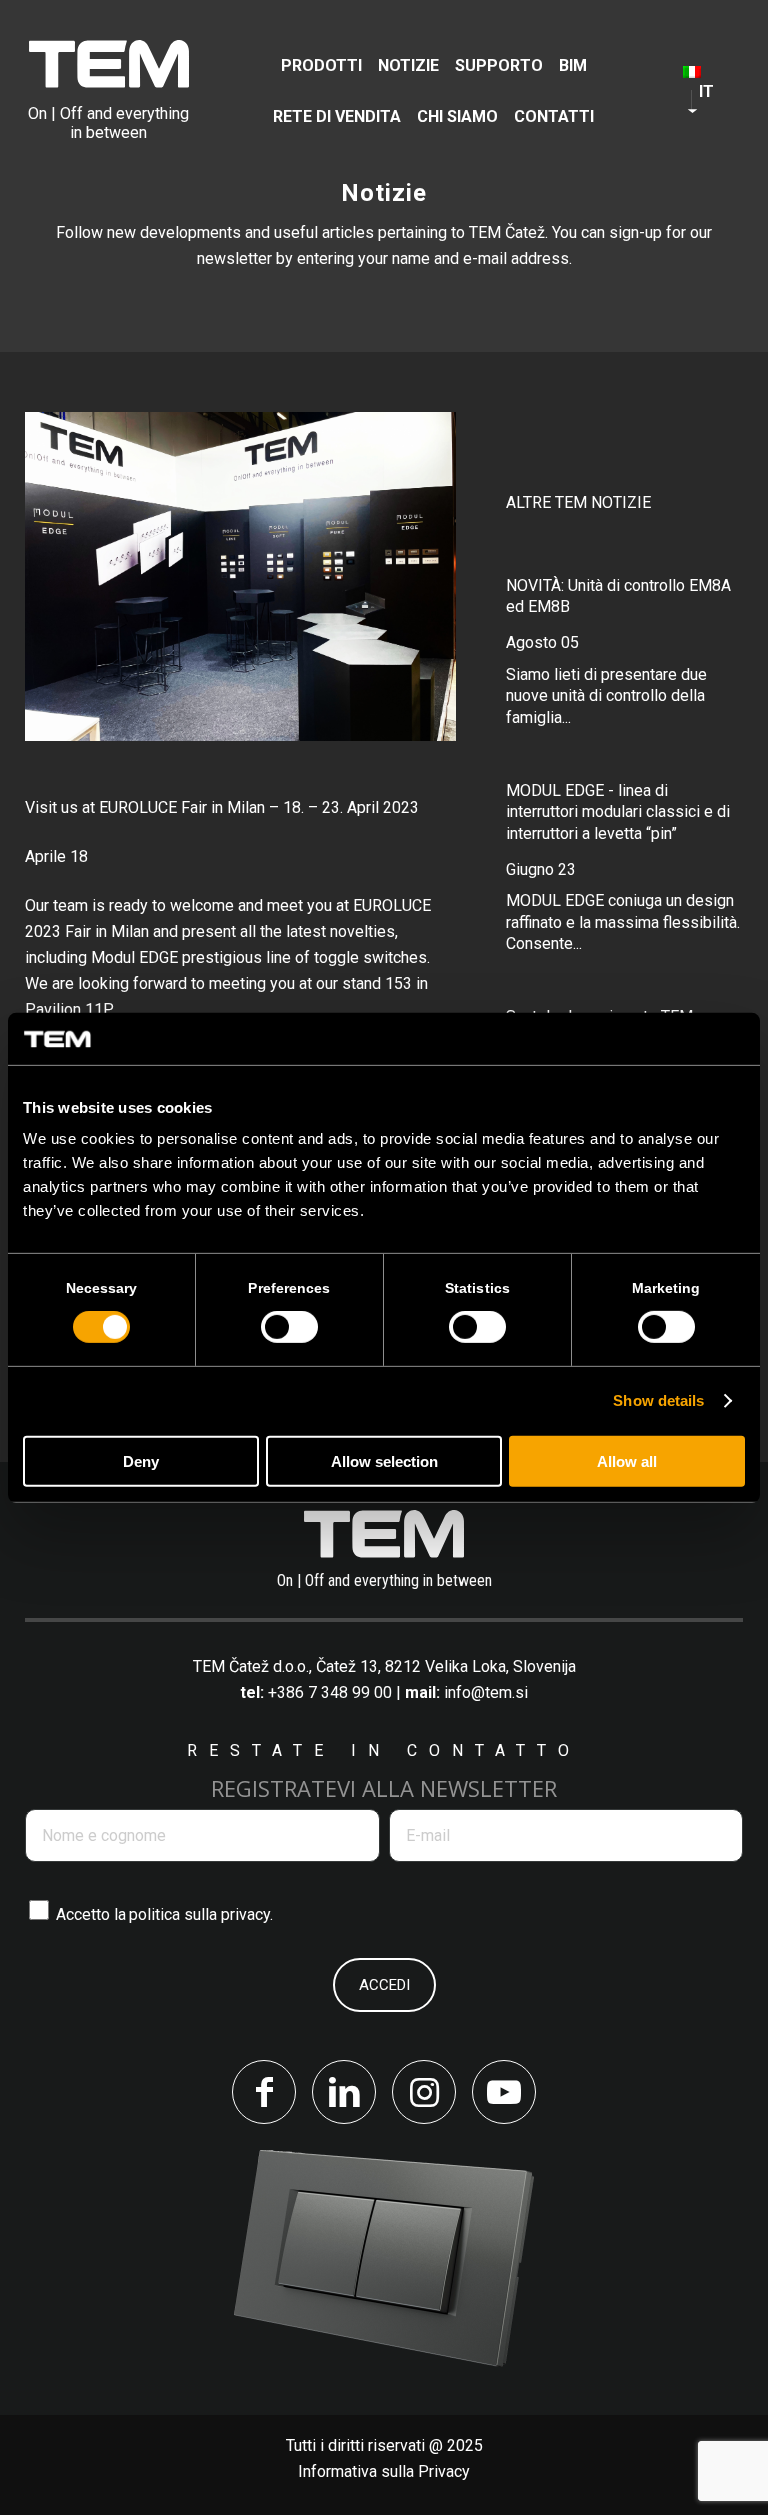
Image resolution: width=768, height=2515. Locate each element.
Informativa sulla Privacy (384, 2471)
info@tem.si (486, 1692)
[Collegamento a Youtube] (504, 2092)
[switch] (289, 1327)
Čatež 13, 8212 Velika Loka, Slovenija (446, 1666)
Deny (141, 1461)
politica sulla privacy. (201, 1914)
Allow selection (384, 1461)
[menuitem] (321, 65)
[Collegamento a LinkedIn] (344, 2092)
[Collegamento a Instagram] (424, 2092)
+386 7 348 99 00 (330, 1692)
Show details (658, 1400)
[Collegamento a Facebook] (264, 2092)
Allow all (627, 1461)
